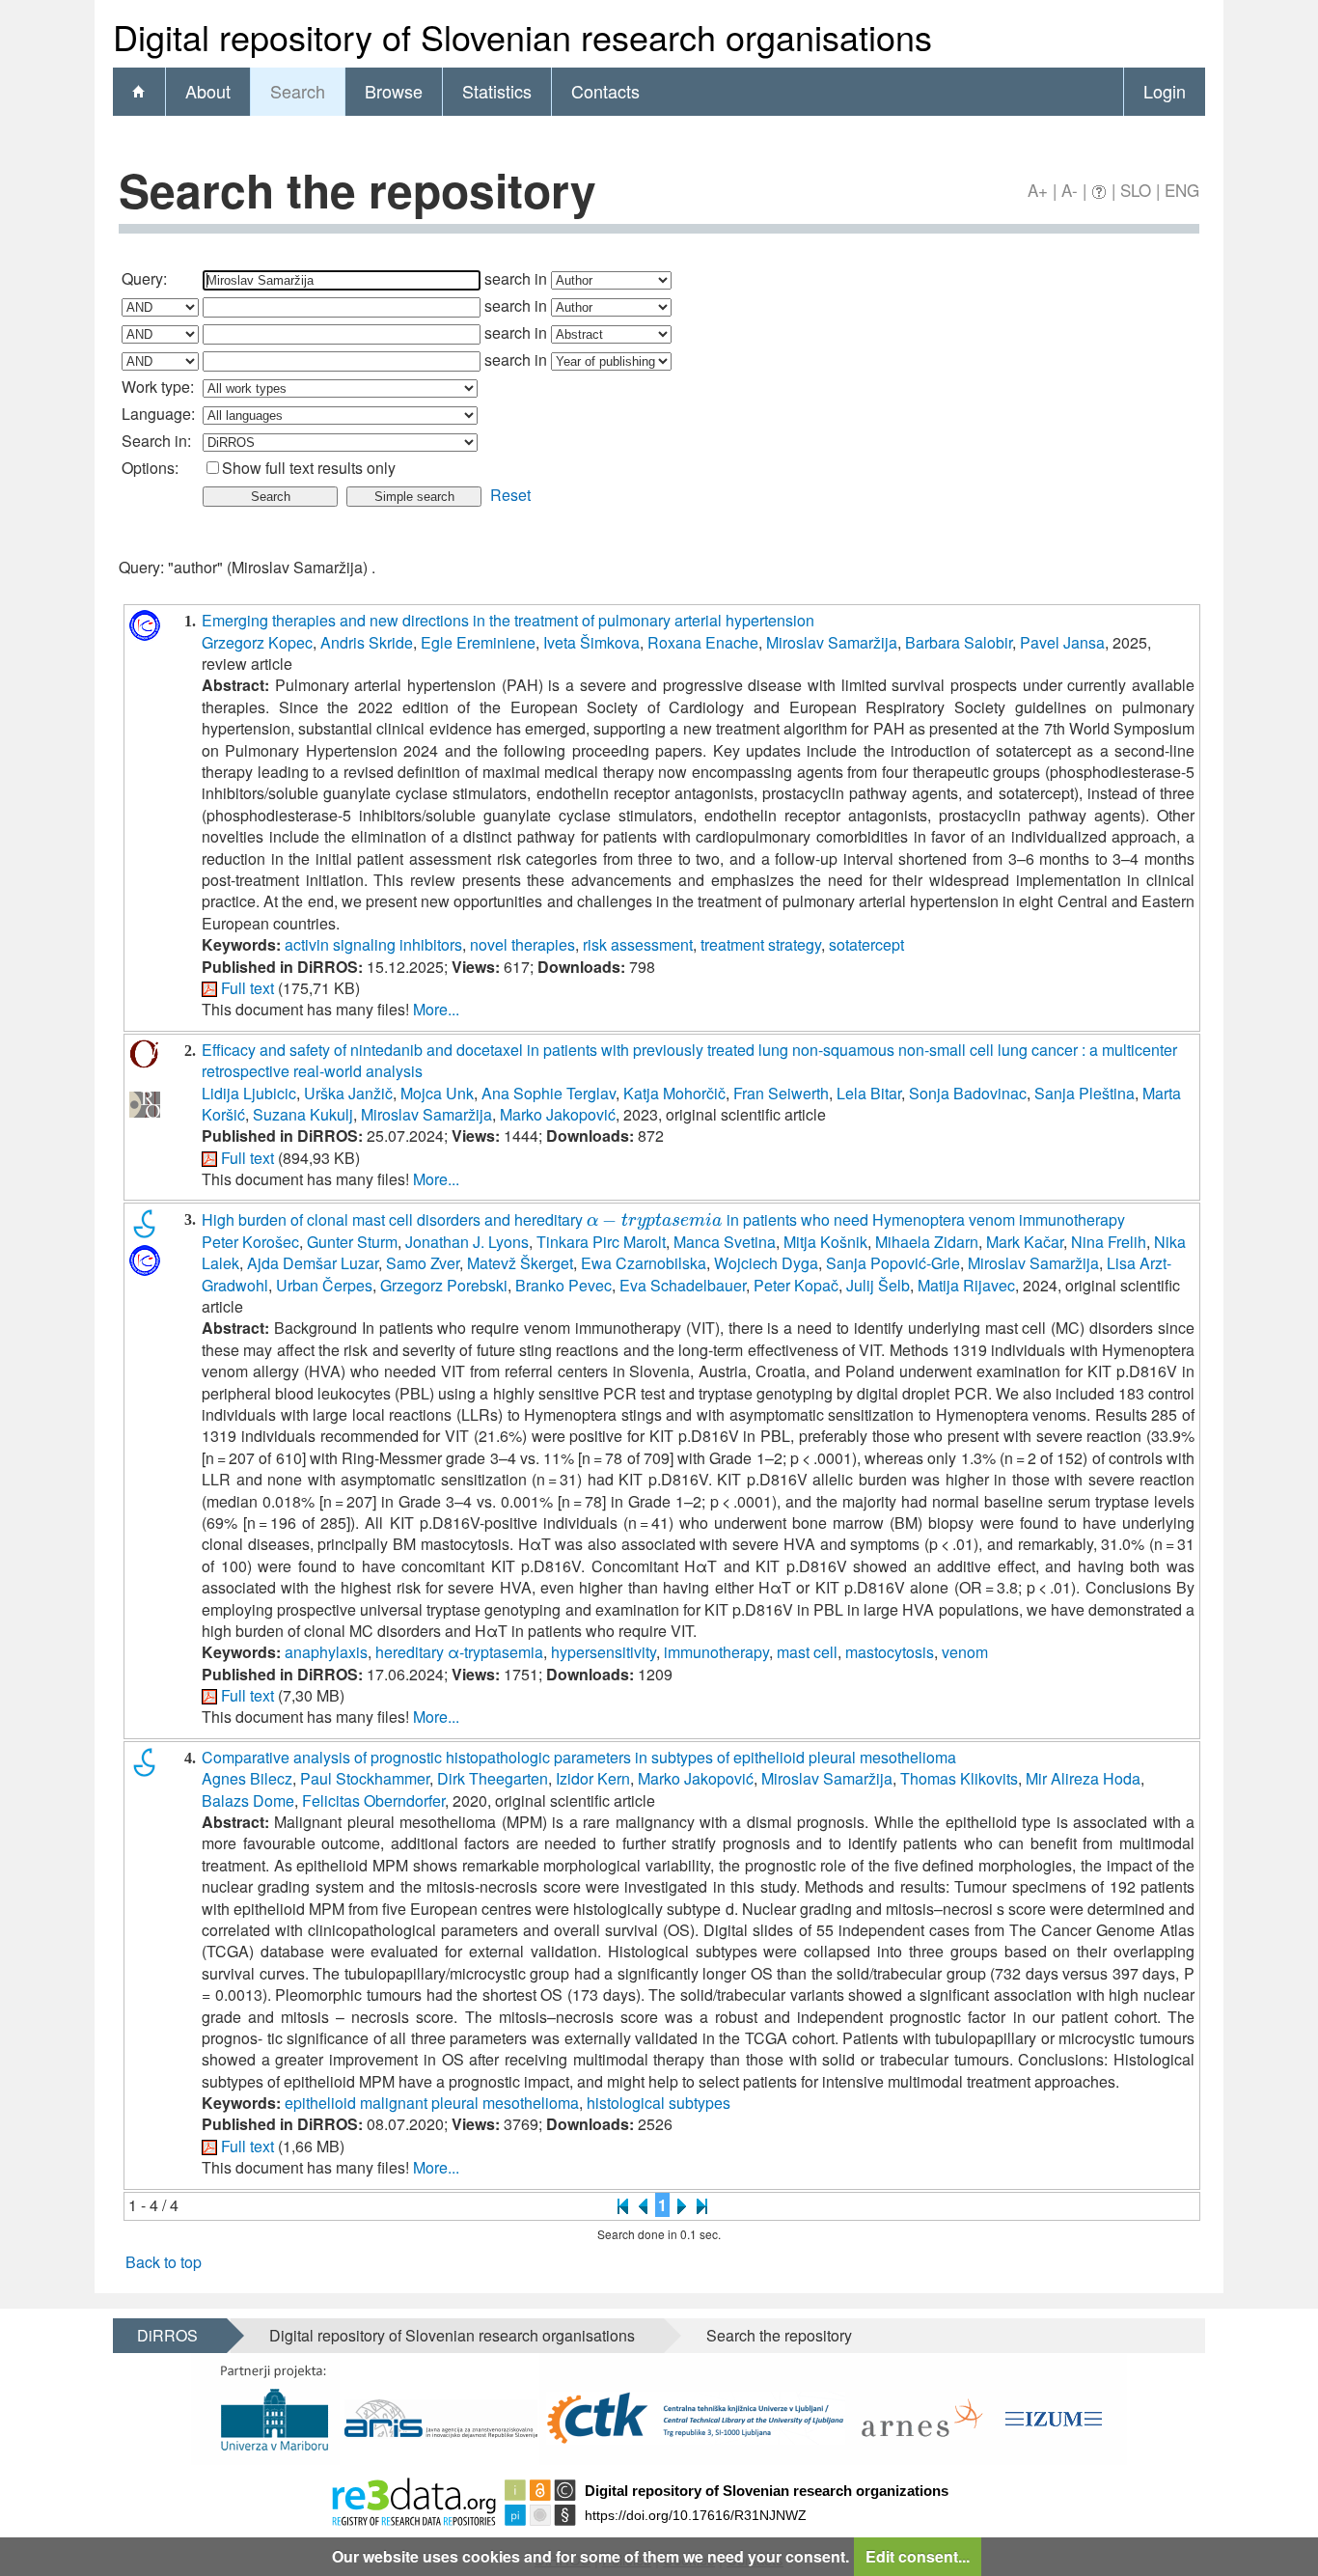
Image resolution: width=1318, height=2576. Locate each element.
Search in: (156, 441)
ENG (1182, 190)
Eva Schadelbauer (683, 1285)
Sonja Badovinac (968, 1093)
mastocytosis (890, 1652)
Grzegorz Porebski (444, 1285)
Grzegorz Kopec (257, 642)
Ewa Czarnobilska (644, 1263)
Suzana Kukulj (303, 1114)
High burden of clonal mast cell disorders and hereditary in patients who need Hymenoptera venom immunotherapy (663, 1219)
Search (298, 91)
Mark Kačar (1025, 1242)
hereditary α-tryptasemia (459, 1652)
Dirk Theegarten (493, 1778)
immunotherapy (716, 1652)
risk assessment (638, 944)
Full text (247, 988)
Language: (158, 414)
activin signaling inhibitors (373, 944)
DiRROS (167, 2335)
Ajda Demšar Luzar (313, 1263)
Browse (394, 91)
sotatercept (866, 944)
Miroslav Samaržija (832, 642)
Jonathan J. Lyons (467, 1242)
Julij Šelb (878, 1285)
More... (436, 1009)
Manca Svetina (725, 1242)
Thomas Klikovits (959, 1778)
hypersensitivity (604, 1652)
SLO (1136, 190)
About (208, 91)
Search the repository (779, 2335)
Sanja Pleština (1085, 1093)
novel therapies (522, 944)
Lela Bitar (869, 1093)
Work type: (158, 387)
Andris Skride (367, 642)
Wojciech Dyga (766, 1263)
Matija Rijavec (966, 1285)
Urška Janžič (348, 1093)
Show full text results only (309, 468)
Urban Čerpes (324, 1285)
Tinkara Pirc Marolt (601, 1242)
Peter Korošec (250, 1242)
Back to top (164, 2262)
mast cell (807, 1652)
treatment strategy (761, 944)
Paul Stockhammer (365, 1778)
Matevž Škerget (520, 1263)
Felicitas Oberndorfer (373, 1800)
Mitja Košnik (825, 1242)
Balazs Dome (248, 1800)
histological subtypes (659, 2103)
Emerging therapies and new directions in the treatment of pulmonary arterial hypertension (508, 620)
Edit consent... (918, 2556)
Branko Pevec (563, 1285)
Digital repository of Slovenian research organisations (452, 2335)
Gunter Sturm (352, 1242)
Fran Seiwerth (781, 1093)
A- (1070, 190)
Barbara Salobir (959, 642)
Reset (510, 495)
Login (1165, 91)
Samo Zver (423, 1263)
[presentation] (655, 1219)
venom (965, 1652)
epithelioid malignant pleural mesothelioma (432, 2103)
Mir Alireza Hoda (1083, 1778)
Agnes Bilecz (247, 1778)
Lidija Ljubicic (249, 1093)
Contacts (605, 91)
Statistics (497, 91)
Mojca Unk (437, 1093)
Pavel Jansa (1062, 642)
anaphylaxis (326, 1652)
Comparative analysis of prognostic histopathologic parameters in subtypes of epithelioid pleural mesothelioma (579, 1757)
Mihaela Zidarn (927, 1242)
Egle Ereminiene (478, 642)
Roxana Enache (703, 642)
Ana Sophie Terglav (549, 1093)
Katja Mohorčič (674, 1093)
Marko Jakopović (558, 1114)
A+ (1038, 190)
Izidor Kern (593, 1778)
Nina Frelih (1109, 1242)
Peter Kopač (796, 1285)
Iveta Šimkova (591, 642)
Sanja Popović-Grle (893, 1263)
